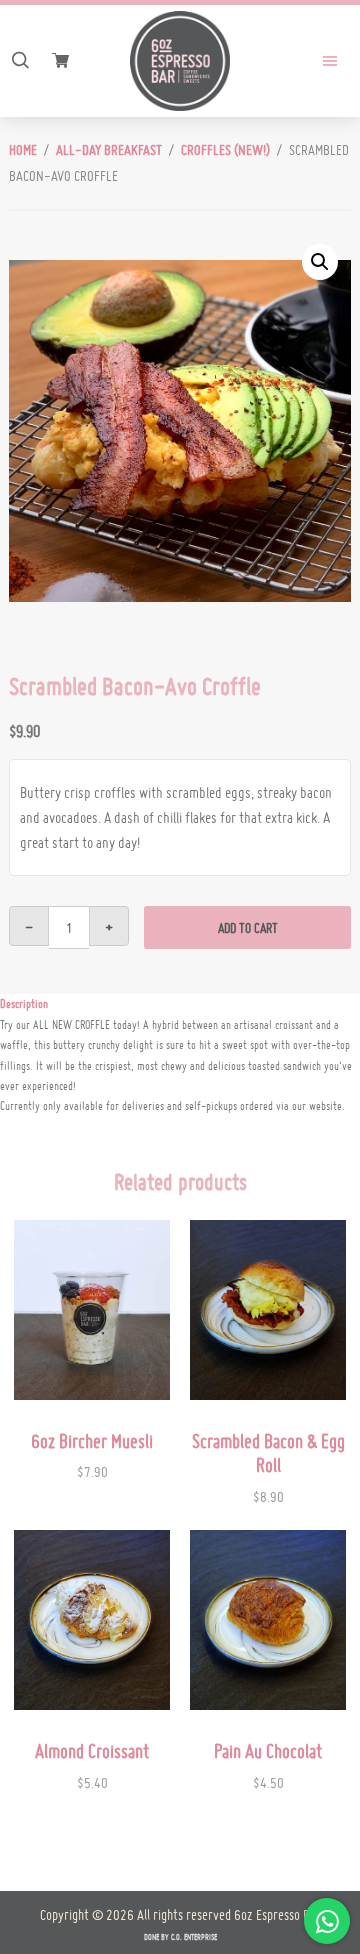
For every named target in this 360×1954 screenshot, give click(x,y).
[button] (320, 262)
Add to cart (248, 928)
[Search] (20, 61)
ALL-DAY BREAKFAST (109, 150)
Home (23, 150)
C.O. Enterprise (194, 1937)
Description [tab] (24, 1004)
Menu (315, 61)
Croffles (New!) (225, 150)
